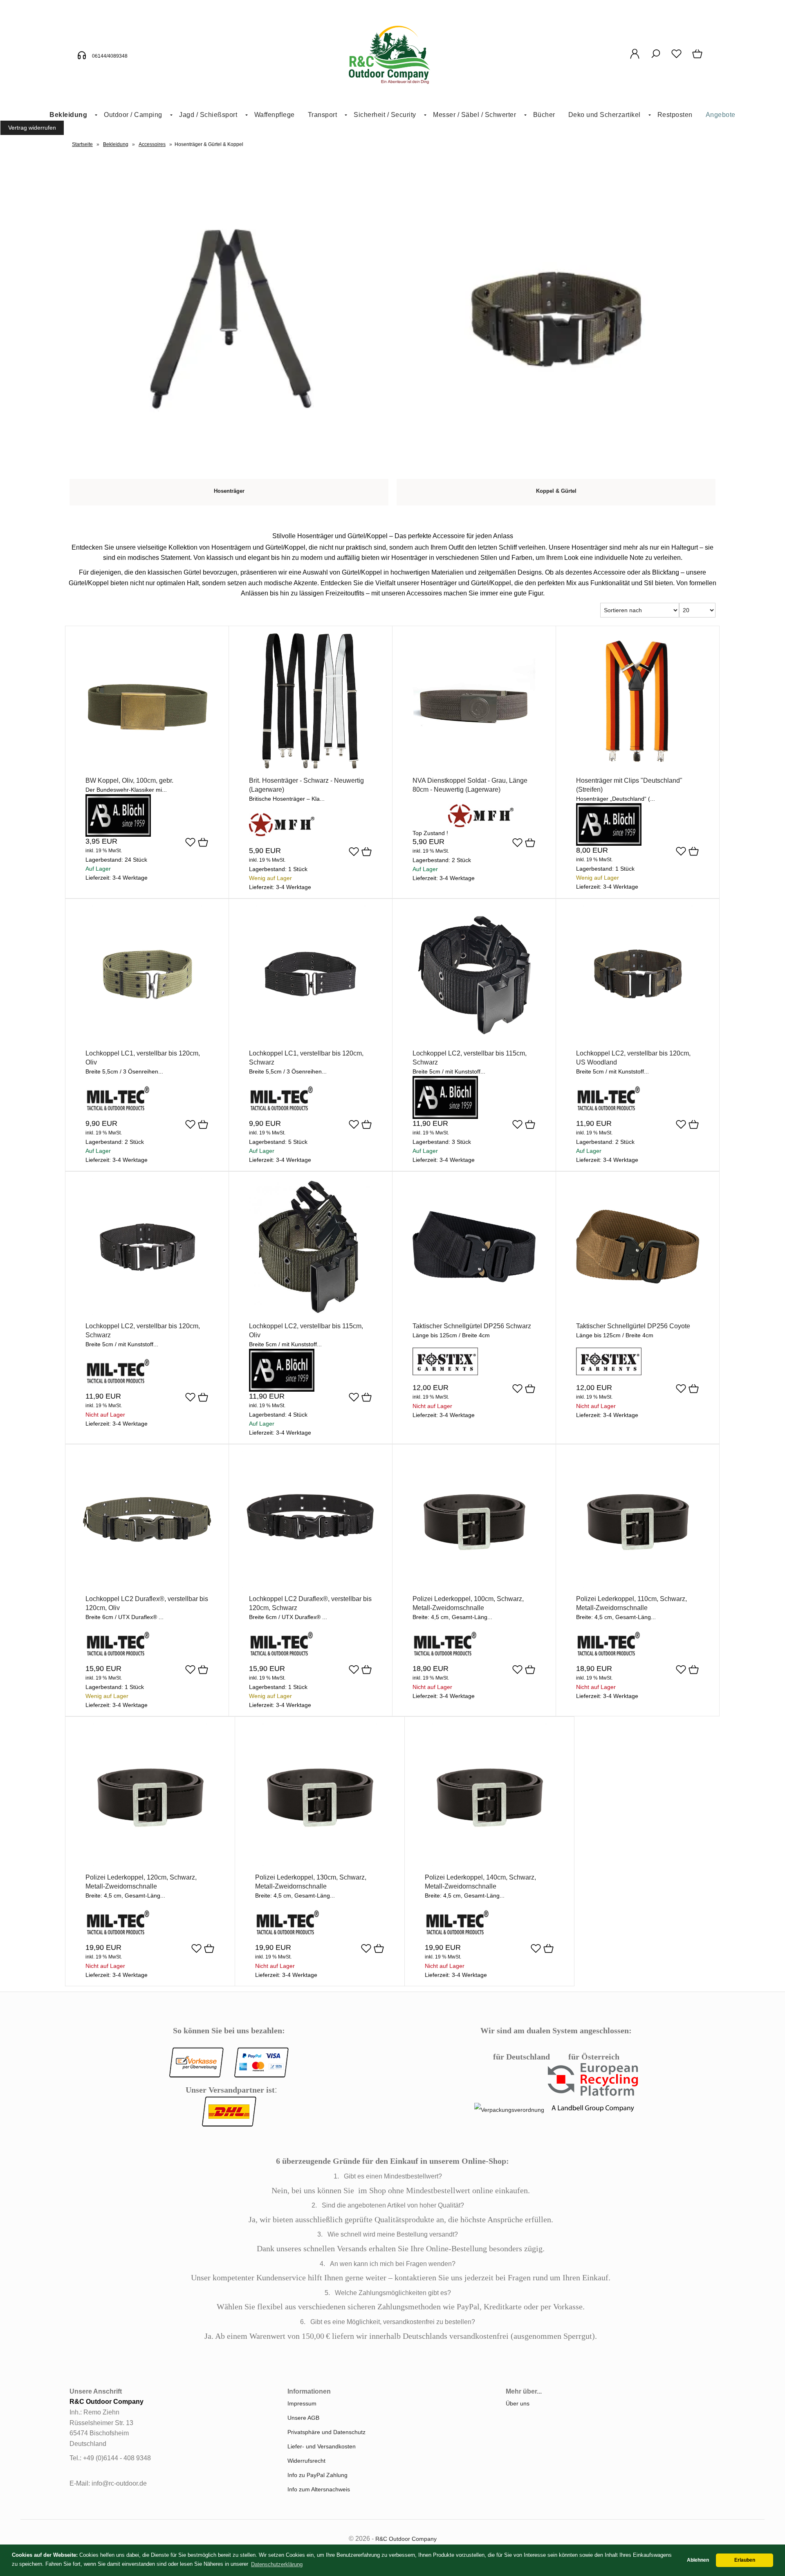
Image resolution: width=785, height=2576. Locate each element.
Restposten (675, 115)
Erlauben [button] (745, 2560)
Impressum (302, 2403)
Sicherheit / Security (385, 115)
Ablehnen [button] (698, 2560)
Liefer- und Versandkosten (322, 2446)
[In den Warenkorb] (203, 843)
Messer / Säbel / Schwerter (474, 115)
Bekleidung (68, 115)
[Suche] (656, 58)
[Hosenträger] (229, 474)
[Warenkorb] (698, 58)
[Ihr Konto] (635, 58)
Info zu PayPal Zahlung (317, 2475)
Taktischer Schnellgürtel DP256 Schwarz (472, 1326)
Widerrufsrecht (306, 2461)
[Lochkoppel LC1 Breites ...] (147, 1040)
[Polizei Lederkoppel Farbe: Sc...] (474, 1586)
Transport (323, 115)
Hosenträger (229, 491)
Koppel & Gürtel (556, 491)
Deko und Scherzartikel (604, 115)
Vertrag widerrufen (32, 128)
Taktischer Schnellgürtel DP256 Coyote (633, 1326)
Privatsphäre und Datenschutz (326, 2432)
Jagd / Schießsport (208, 115)
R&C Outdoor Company (406, 2539)
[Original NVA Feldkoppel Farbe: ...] (474, 768)
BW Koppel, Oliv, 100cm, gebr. (129, 780)
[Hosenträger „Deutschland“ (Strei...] (638, 768)
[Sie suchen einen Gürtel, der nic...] (474, 1313)
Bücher (544, 115)
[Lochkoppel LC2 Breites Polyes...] (474, 1040)
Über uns (518, 2403)
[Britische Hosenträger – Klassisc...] (311, 768)
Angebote (721, 115)
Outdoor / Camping (133, 115)
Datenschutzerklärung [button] (277, 2564)
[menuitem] (70, 115)
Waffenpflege (275, 115)
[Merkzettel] (676, 58)
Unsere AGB (303, 2418)
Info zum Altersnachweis (319, 2489)
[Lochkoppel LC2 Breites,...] (147, 1586)
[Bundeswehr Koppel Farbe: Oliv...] (147, 768)
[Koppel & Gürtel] (556, 474)
